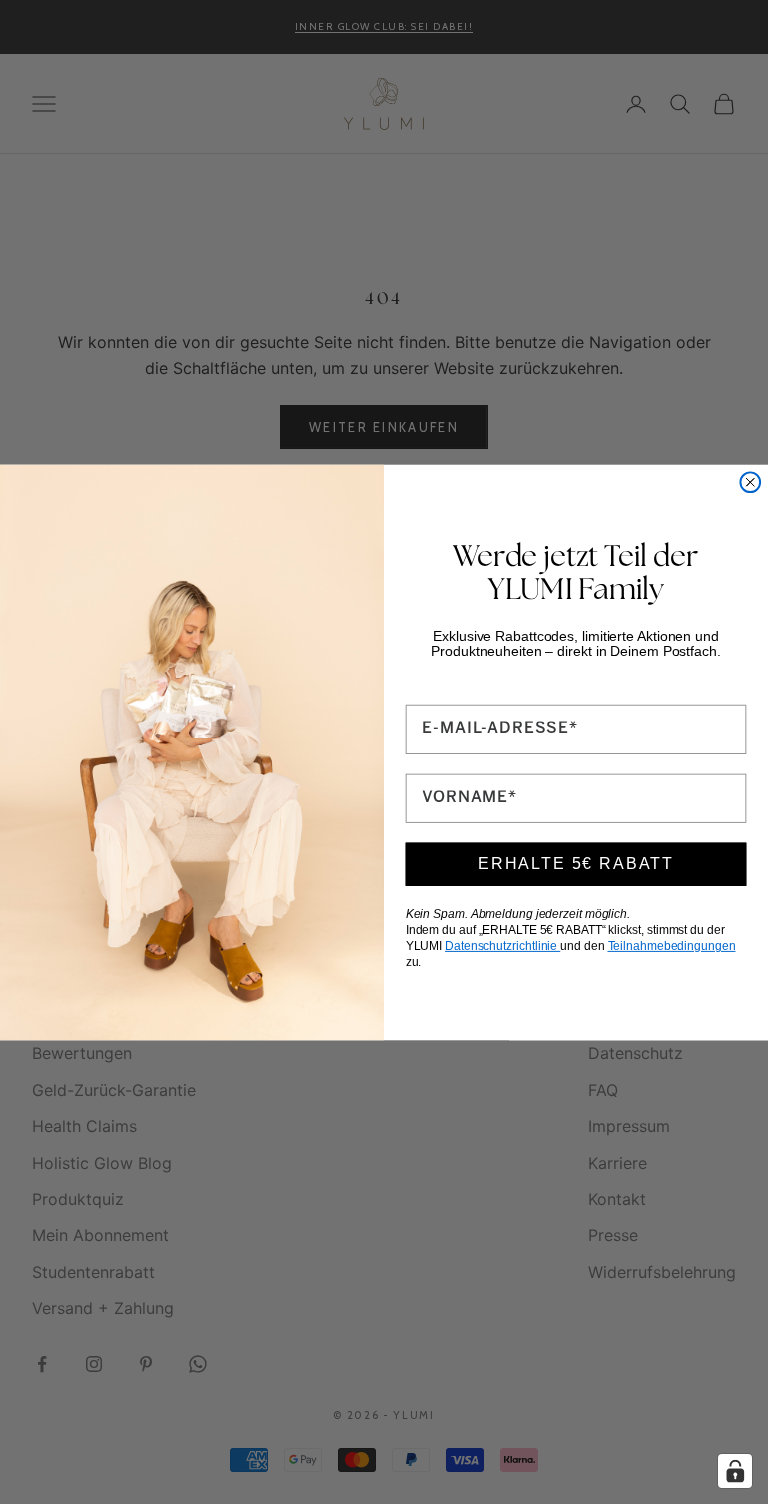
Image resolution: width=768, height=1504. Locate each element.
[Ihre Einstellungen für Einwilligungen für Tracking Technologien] (735, 1471)
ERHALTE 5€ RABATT (576, 863)
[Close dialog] (750, 482)
